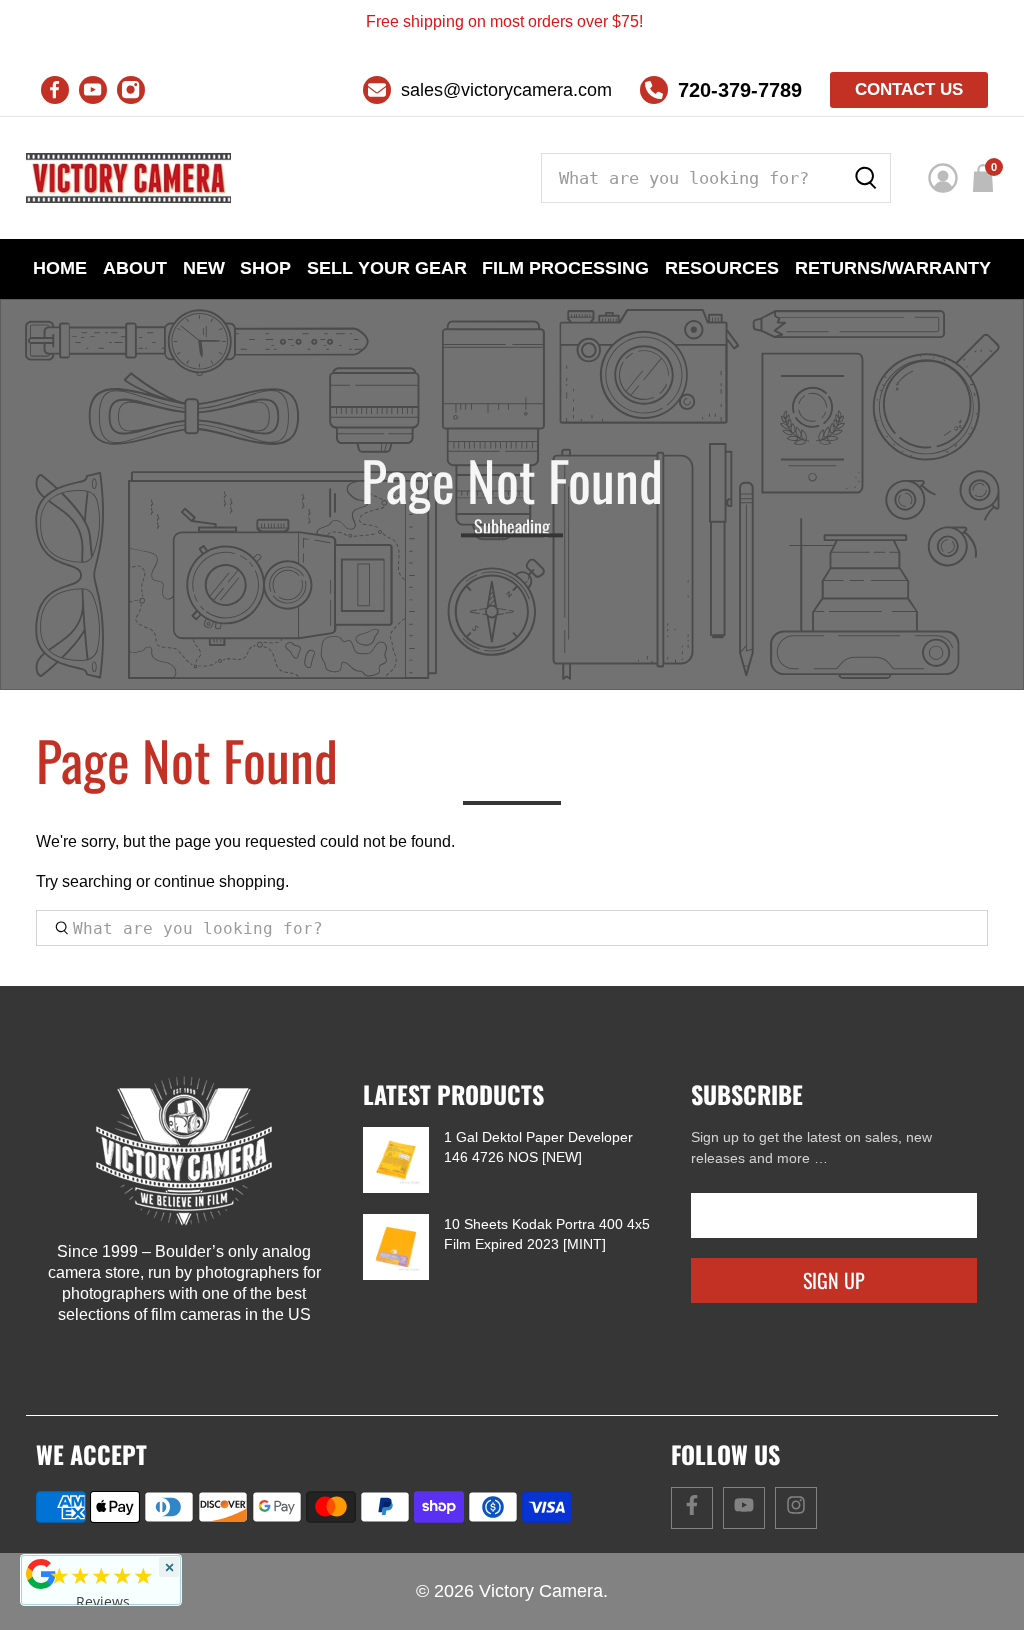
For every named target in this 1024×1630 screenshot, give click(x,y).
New (204, 268)
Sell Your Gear (387, 268)
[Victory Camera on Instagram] (131, 90)
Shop (265, 268)
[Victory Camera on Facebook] (55, 90)
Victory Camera (541, 1591)
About (135, 268)
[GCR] (41, 1574)
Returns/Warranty (893, 268)
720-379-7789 (740, 90)
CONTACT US (909, 89)
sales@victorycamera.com (506, 90)
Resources (722, 268)
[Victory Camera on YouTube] (93, 90)
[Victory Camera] (128, 178)
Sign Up (834, 1280)
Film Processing (565, 268)
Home (60, 268)
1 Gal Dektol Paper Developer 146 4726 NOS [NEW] (538, 1147)
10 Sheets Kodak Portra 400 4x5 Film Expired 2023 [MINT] (547, 1234)
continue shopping (219, 881)
